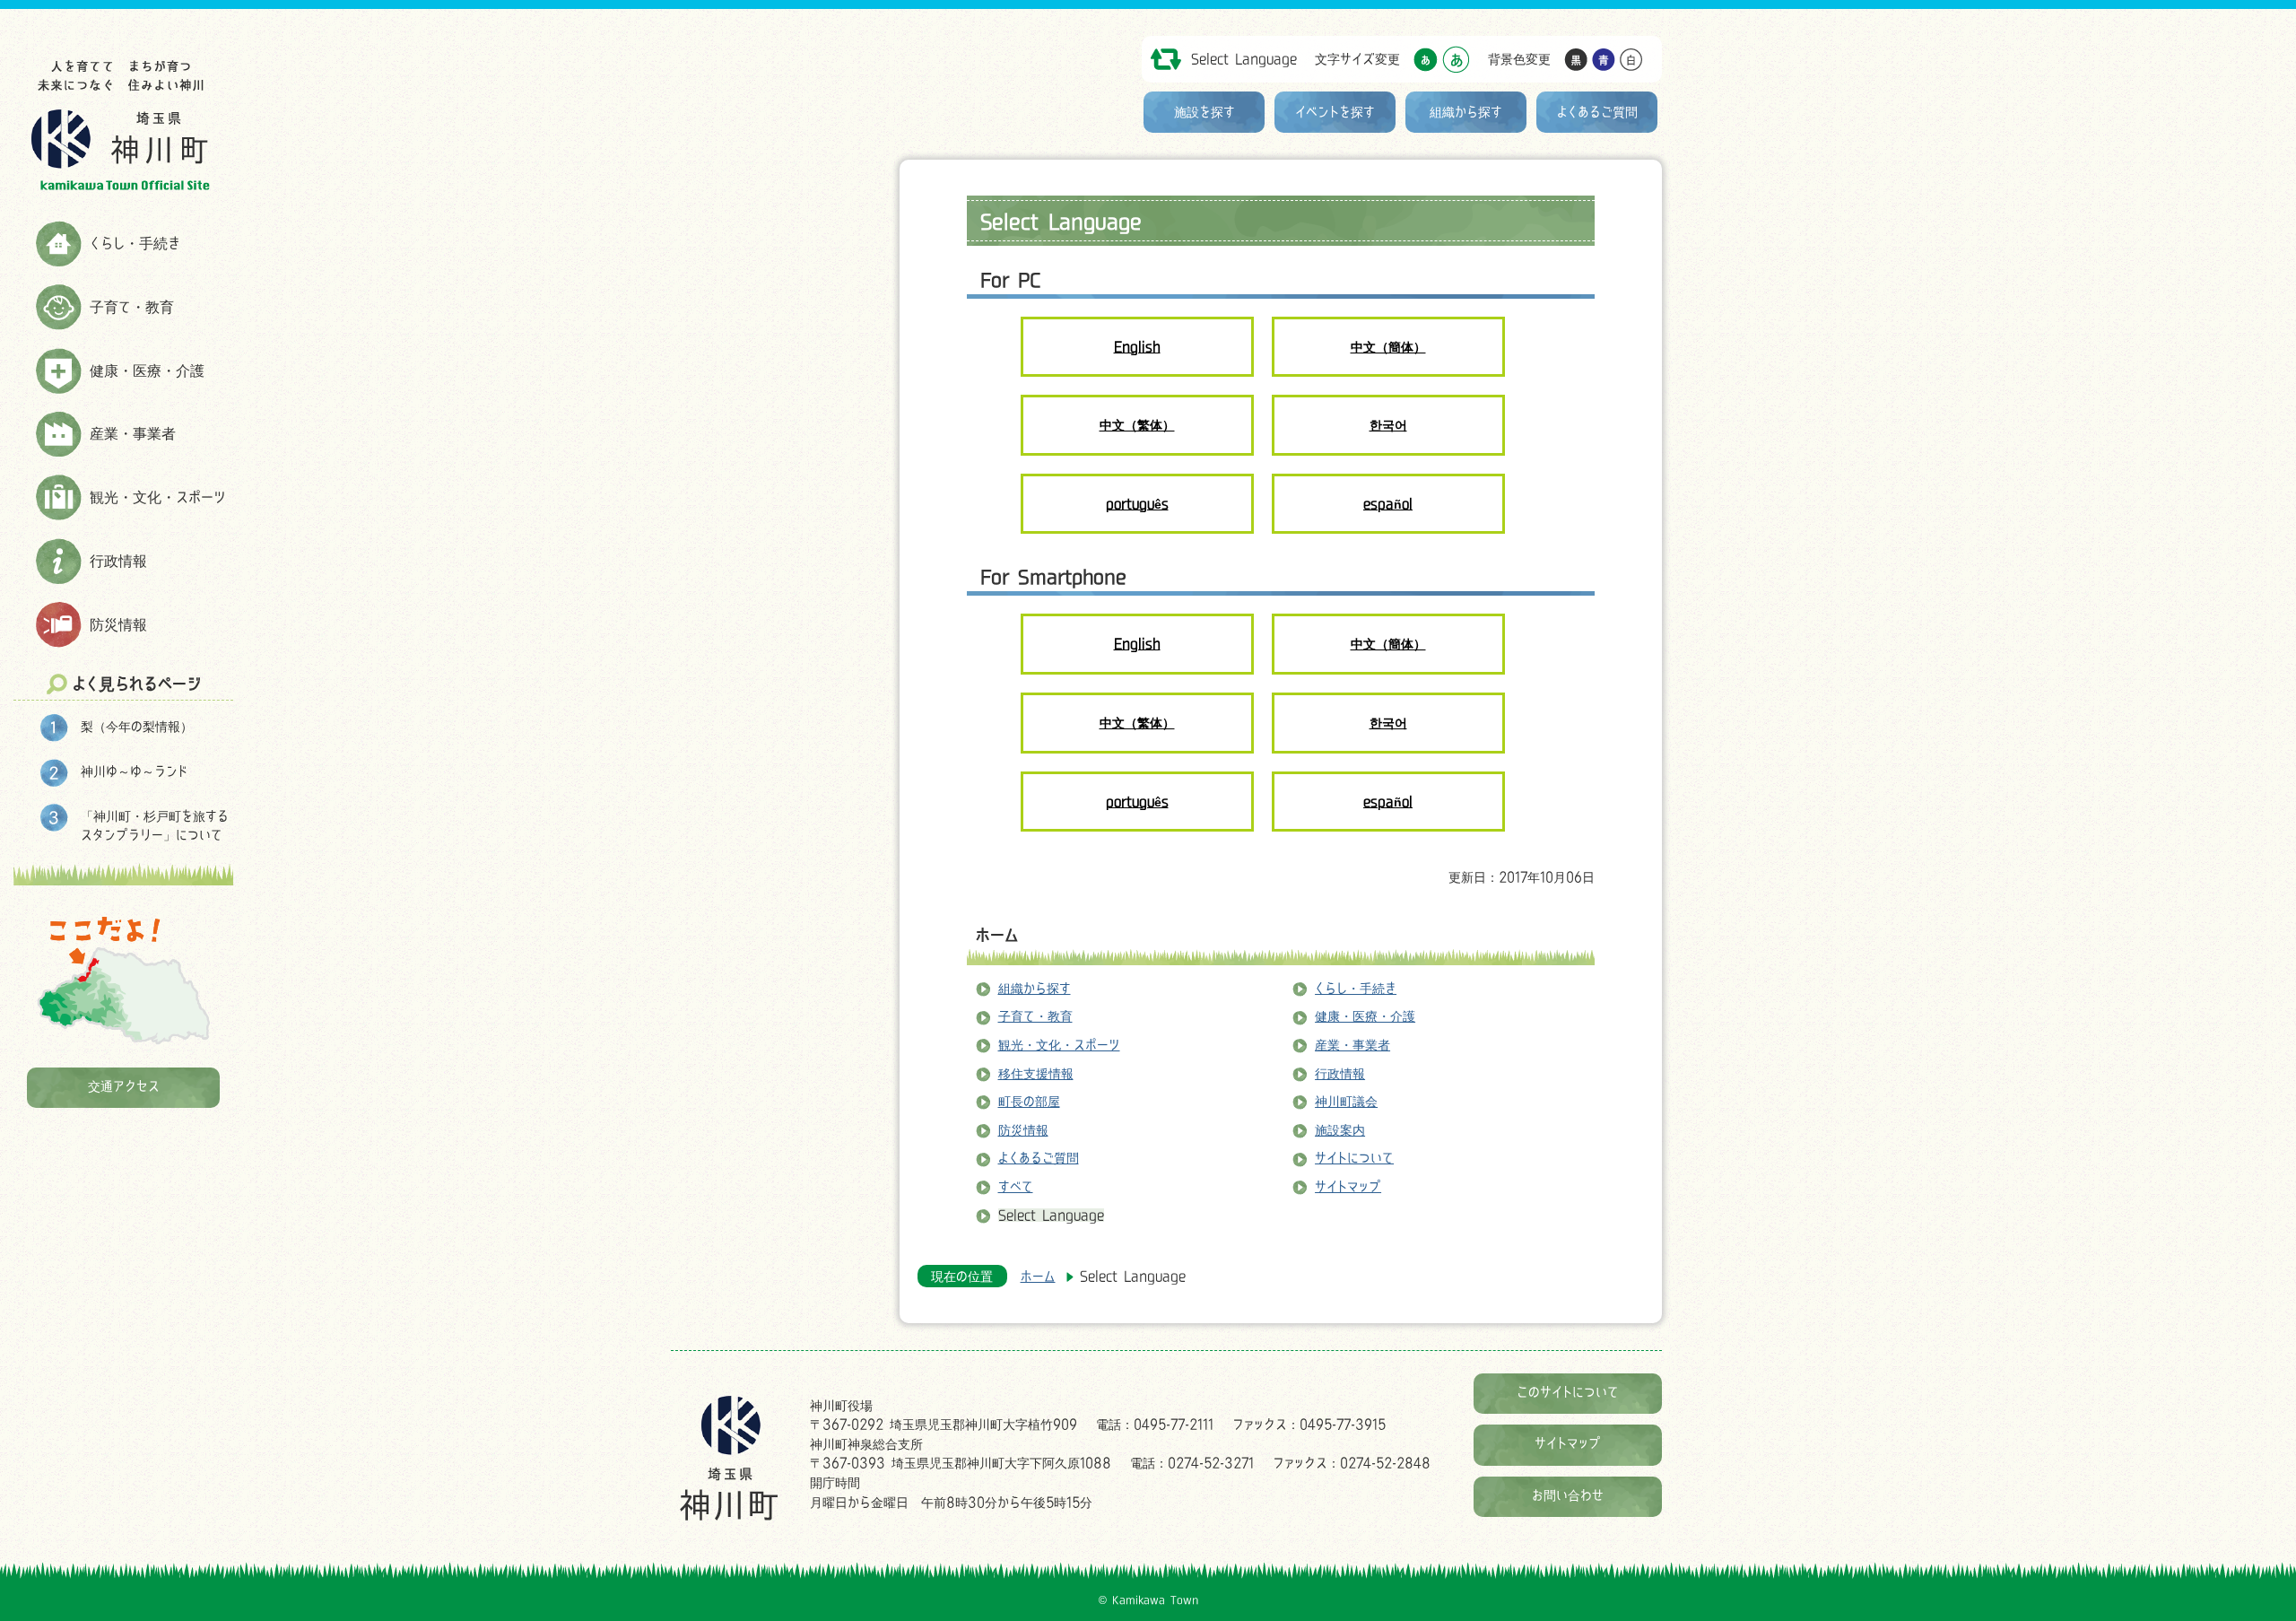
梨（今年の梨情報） (137, 726)
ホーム (997, 935)
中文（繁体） (1137, 425)
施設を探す (1205, 112)
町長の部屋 (1029, 1101)
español (1388, 504)
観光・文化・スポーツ (158, 497)
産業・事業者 (133, 433)
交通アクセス (124, 1086)
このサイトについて (1568, 1392)
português (1137, 504)
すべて (1016, 1186)
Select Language (1244, 59)
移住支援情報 (1036, 1073)
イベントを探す (1335, 112)
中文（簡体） (1388, 347)
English (1137, 347)
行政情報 (118, 561)
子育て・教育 (132, 307)
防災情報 (118, 624)
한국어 (1388, 425)
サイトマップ (1348, 1186)
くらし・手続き (135, 243)
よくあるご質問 (1597, 112)
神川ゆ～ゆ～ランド (134, 771)
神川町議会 (1346, 1101)
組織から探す (1466, 112)
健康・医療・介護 (147, 370)
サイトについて (1354, 1158)
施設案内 (1340, 1130)
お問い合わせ (1568, 1495)
